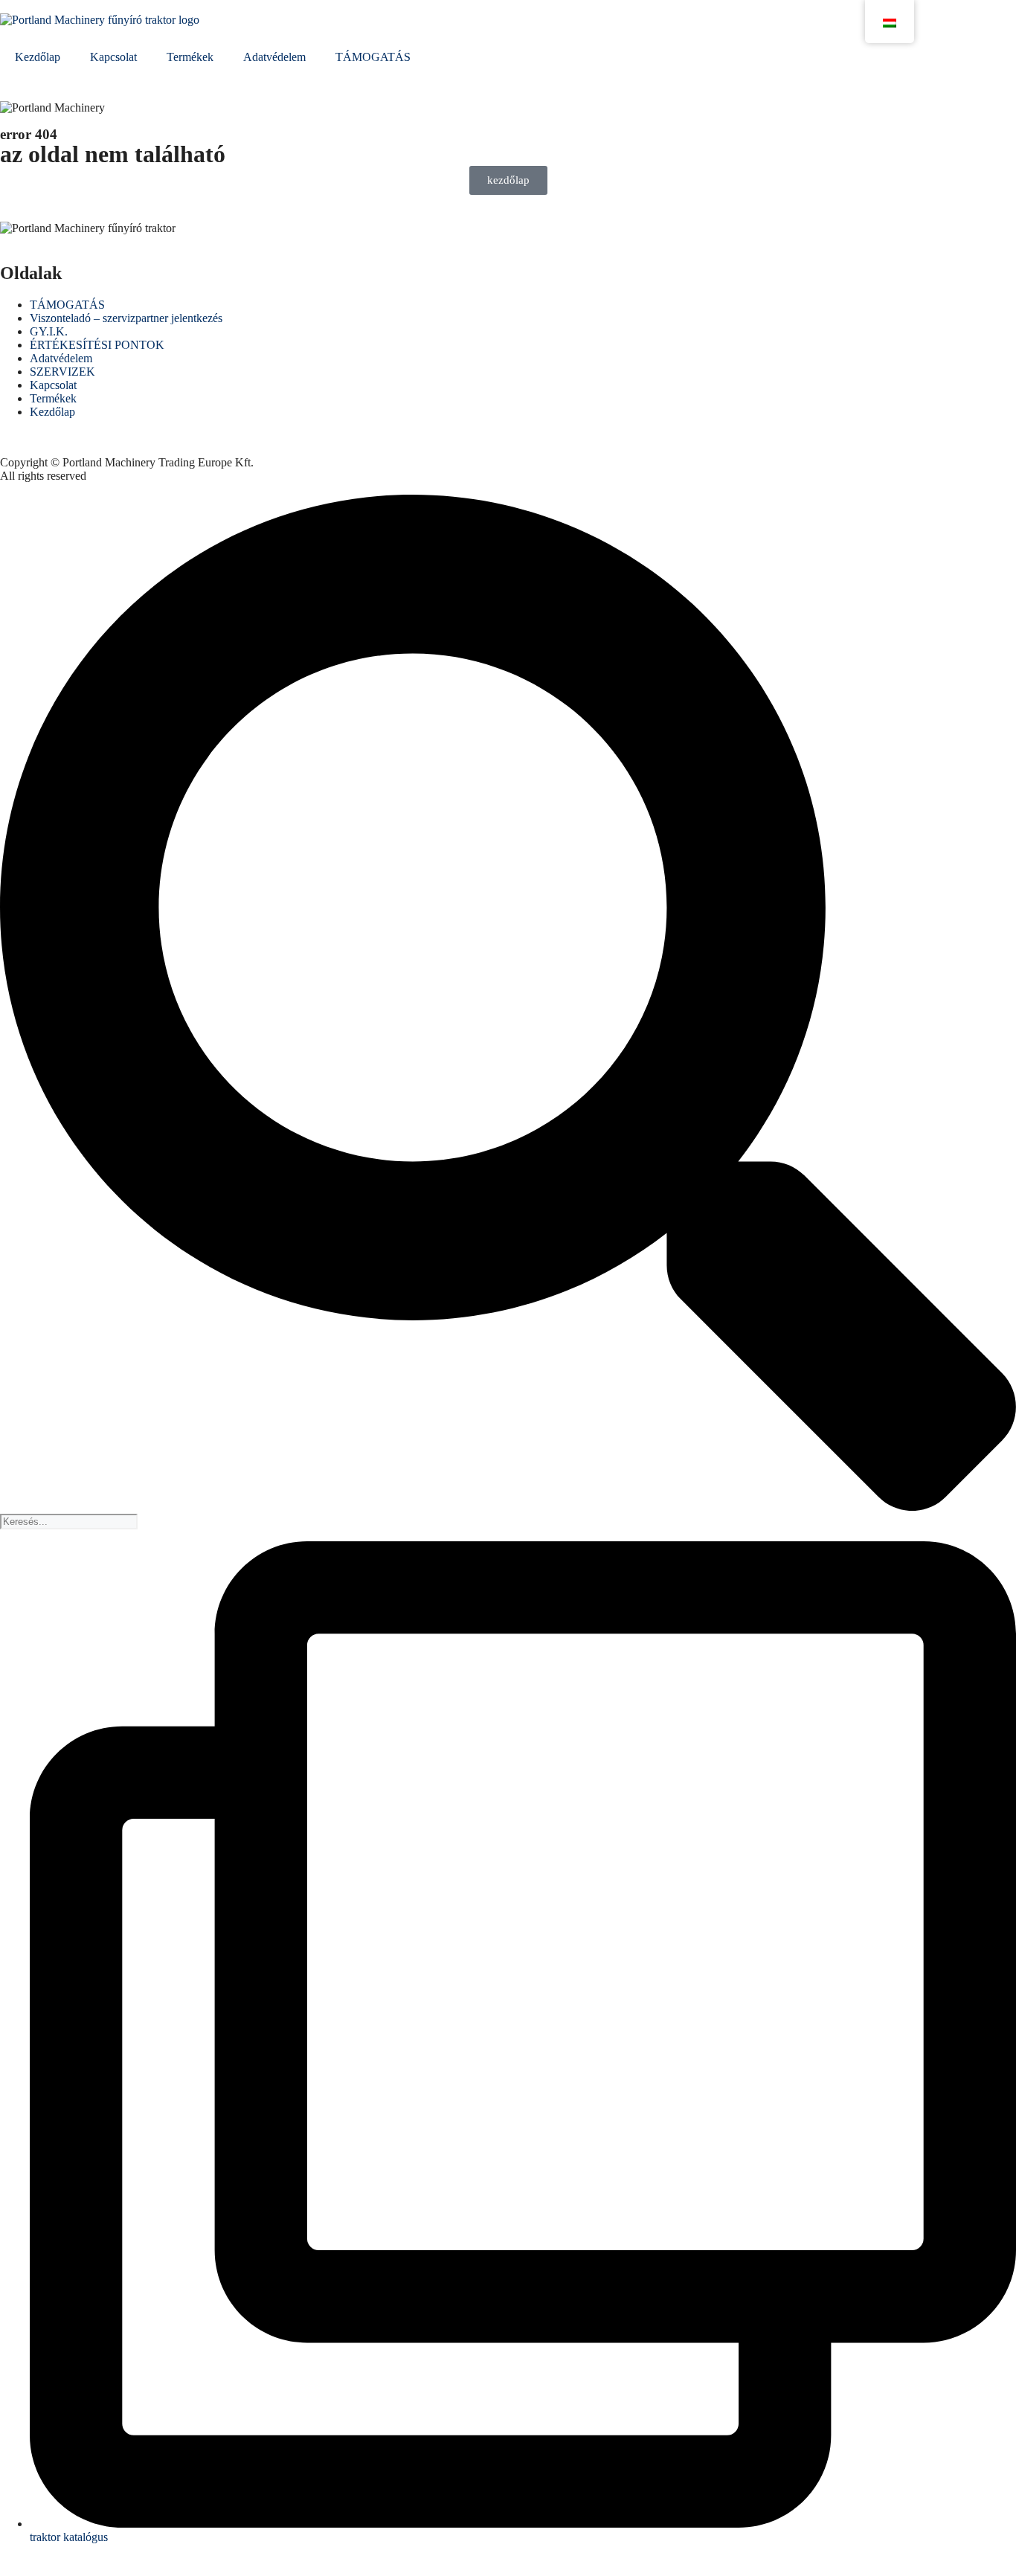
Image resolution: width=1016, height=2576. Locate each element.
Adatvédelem (274, 57)
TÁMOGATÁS (373, 57)
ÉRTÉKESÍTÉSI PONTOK (97, 345)
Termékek (190, 57)
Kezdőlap (38, 57)
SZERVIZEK (62, 372)
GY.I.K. (49, 331)
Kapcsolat (113, 57)
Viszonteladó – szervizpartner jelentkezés (126, 318)
